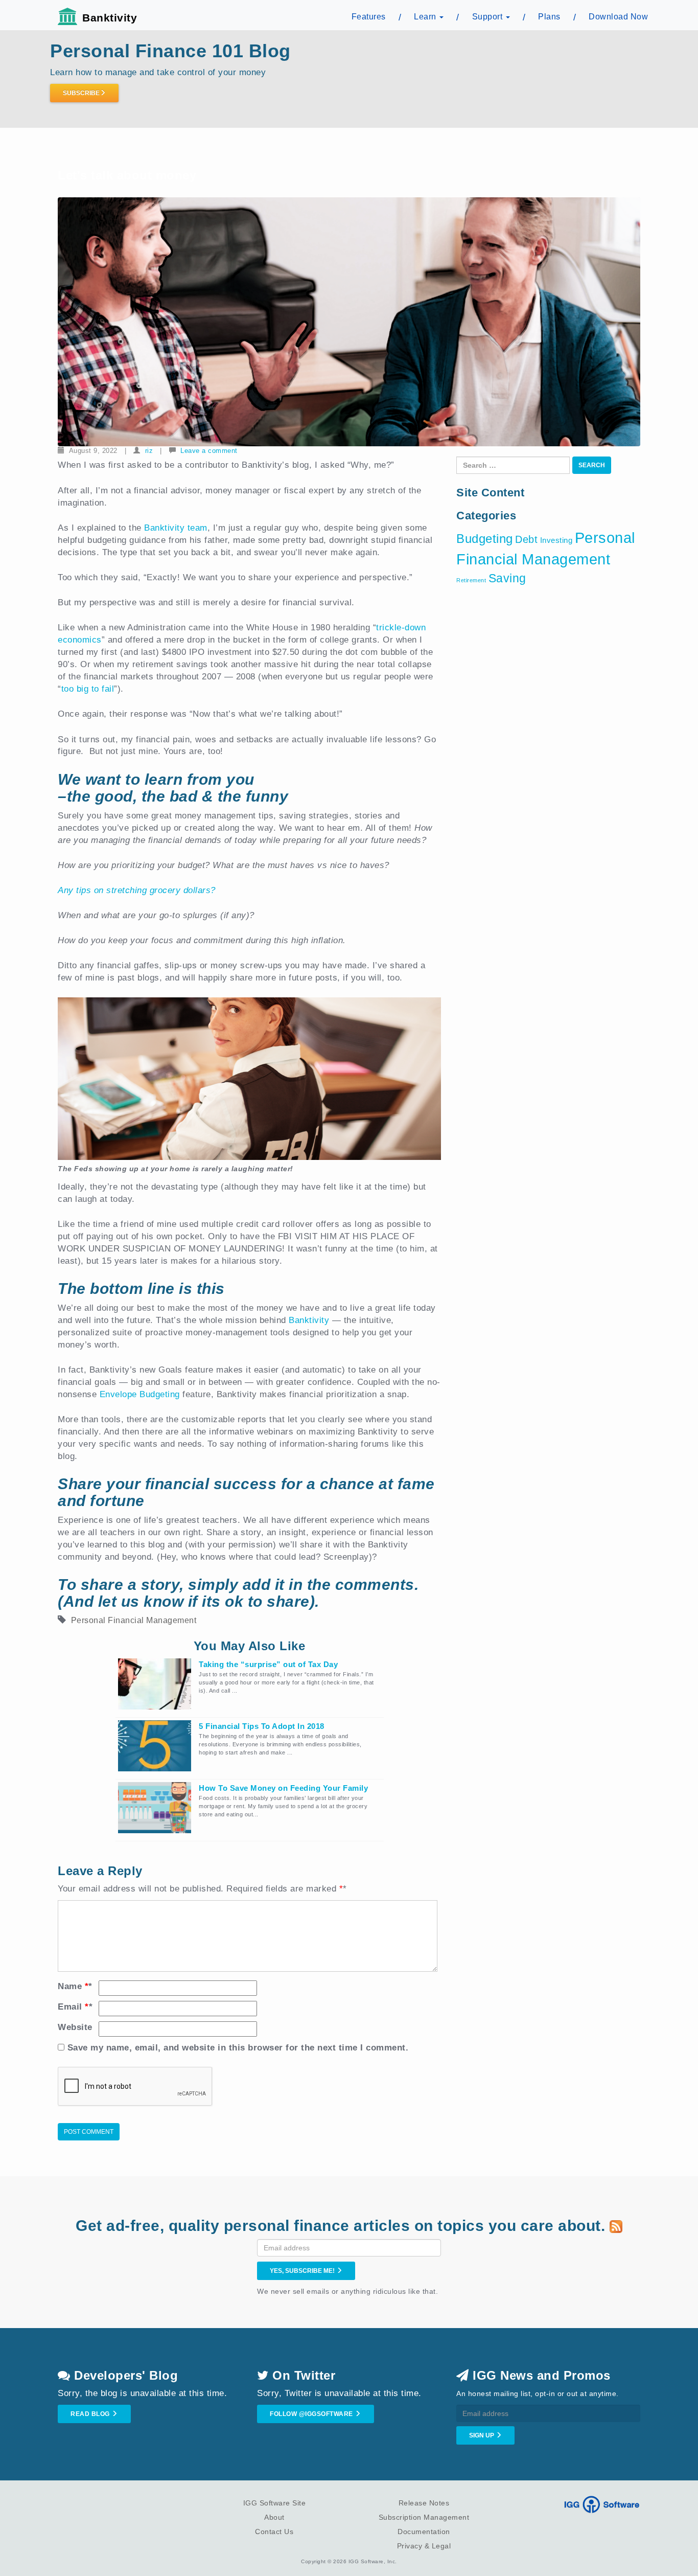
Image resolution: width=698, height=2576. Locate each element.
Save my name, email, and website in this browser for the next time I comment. (238, 2048)
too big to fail (88, 689)
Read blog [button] (91, 2414)
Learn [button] (426, 17)
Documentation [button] (424, 2532)
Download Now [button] (618, 17)
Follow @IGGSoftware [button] (312, 2414)
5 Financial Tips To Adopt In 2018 (262, 1726)
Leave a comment (209, 451)
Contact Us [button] (274, 2532)
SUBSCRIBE (81, 93)
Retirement (471, 580)
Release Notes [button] (424, 2503)
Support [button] (488, 17)
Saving (507, 578)
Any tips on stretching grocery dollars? (138, 890)
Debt (526, 539)
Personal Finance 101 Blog (170, 51)
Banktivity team (176, 528)
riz (149, 451)
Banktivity (110, 18)
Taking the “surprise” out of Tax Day (268, 1664)
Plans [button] (549, 17)
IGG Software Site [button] (275, 2503)
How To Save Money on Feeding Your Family (283, 1788)
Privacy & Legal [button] (424, 2546)
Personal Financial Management (134, 1620)
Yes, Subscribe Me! (303, 2271)
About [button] (274, 2517)
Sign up (482, 2435)
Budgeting (485, 539)
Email (75, 2007)
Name (75, 1986)
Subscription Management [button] (424, 2517)
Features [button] (369, 17)
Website (75, 2027)
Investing (556, 540)
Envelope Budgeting (140, 1394)
